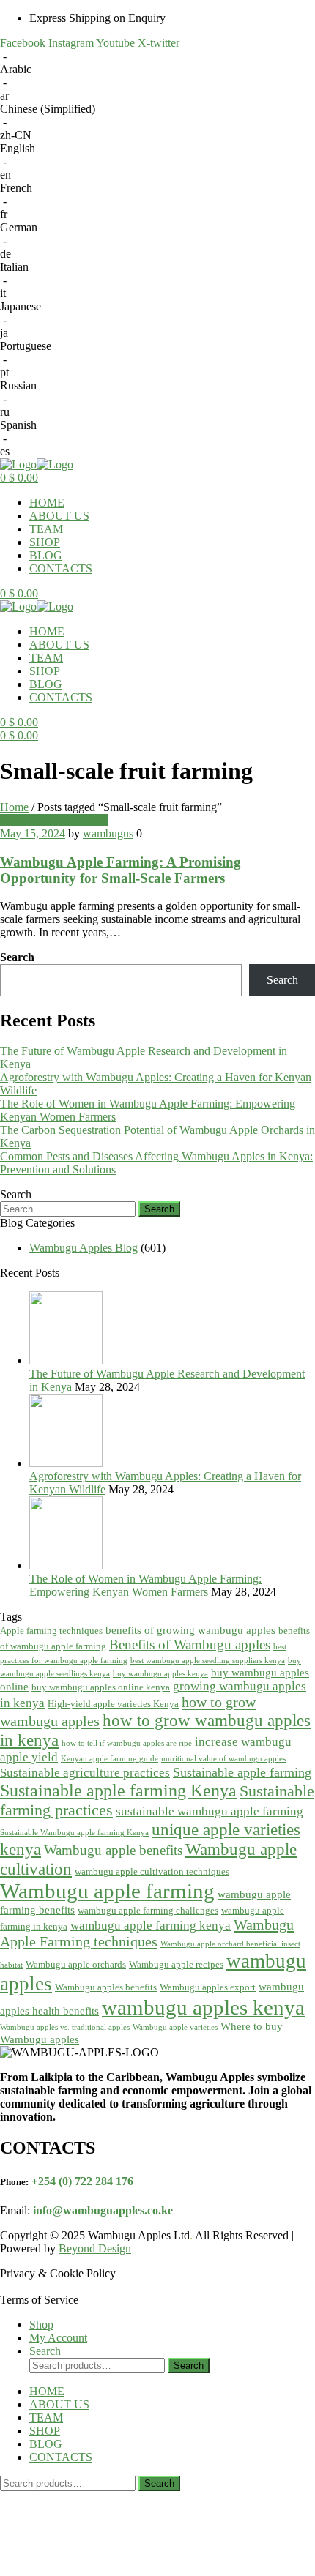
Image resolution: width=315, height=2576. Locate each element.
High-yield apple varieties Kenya (113, 1704)
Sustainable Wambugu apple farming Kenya (74, 1833)
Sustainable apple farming (242, 1772)
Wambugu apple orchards (76, 1964)
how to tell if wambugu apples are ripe (127, 1743)
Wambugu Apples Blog (54, 820)
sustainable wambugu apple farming (210, 1811)
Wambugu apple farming (107, 1891)
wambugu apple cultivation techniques (152, 1871)
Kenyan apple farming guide (110, 1759)
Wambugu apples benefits (106, 1987)
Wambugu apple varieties (175, 2027)
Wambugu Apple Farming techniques (147, 1933)
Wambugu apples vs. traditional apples (65, 2027)
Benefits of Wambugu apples (190, 1644)
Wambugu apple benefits (113, 1850)
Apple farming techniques (51, 1631)
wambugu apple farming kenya (151, 1926)
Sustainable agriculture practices (85, 1773)
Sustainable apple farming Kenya (118, 1790)
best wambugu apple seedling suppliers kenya (208, 1661)
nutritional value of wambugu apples (223, 1759)
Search (17, 957)
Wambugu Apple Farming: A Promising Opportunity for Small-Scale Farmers (121, 870)
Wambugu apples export (208, 1987)
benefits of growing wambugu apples (190, 1630)
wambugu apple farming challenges (148, 1910)
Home (14, 807)
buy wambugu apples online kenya (101, 1687)
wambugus (108, 833)
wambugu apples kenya (203, 2007)
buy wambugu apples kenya (160, 1674)
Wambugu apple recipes (176, 1964)
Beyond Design (95, 2248)
